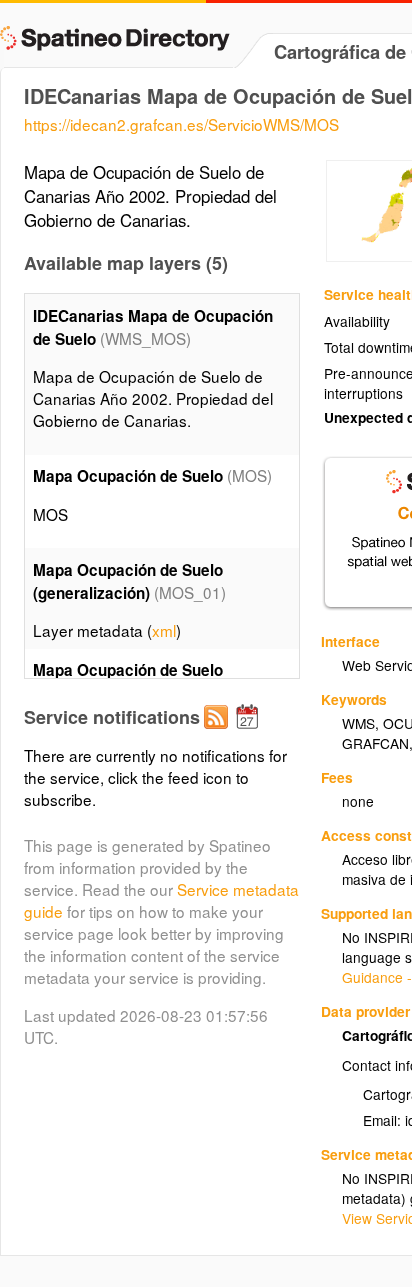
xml (164, 630)
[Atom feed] (219, 733)
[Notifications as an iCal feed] (250, 733)
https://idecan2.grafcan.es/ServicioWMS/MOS (181, 124)
